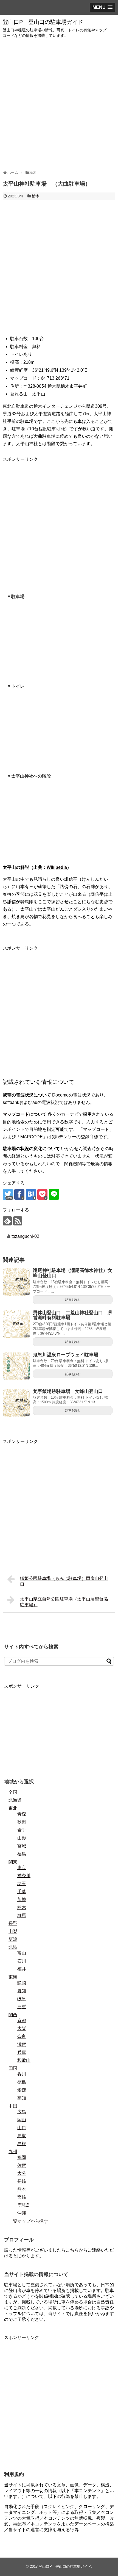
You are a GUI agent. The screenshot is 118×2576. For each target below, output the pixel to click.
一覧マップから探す (28, 2221)
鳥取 (22, 2136)
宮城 (22, 1846)
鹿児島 (24, 2205)
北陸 (13, 1947)
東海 (13, 1977)
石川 (22, 1961)
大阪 (22, 2028)
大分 (22, 2173)
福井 (22, 1969)
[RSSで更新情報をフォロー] (18, 1221)
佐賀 (22, 2165)
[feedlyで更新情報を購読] (7, 1221)
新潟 (13, 1939)
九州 (13, 2152)
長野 (13, 1923)
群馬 (22, 1915)
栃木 (36, 196)
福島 (22, 1854)
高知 (22, 2098)
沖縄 (22, 2213)
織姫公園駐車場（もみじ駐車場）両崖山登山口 (64, 1581)
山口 (22, 2128)
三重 (22, 2007)
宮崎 (22, 2197)
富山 (22, 1953)
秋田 (22, 1822)
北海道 (15, 1800)
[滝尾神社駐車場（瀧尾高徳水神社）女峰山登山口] (16, 1282)
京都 (22, 2020)
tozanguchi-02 (25, 1236)
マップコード (16, 1114)
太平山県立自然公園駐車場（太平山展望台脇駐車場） (64, 1602)
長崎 (22, 2181)
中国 (13, 2106)
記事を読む (73, 1300)
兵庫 (22, 2052)
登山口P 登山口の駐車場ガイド (43, 22)
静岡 (22, 1983)
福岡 (22, 2157)
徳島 (22, 2082)
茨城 (22, 1899)
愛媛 (22, 2090)
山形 (22, 1838)
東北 (13, 1808)
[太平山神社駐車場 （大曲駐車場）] (31, 1194)
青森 (22, 1814)
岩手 (22, 1830)
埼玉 (22, 1884)
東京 (22, 1868)
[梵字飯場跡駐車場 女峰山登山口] (16, 1403)
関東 (13, 1862)
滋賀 (22, 2044)
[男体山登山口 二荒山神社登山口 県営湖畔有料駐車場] (16, 1324)
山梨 (13, 1931)
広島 (22, 2112)
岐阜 (22, 1999)
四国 (13, 2068)
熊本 (22, 2189)
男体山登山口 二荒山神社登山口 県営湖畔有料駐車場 (73, 1315)
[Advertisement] (59, 104)
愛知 (22, 1991)
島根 (22, 2144)
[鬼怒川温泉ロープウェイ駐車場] (16, 1366)
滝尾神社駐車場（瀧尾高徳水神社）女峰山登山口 (73, 1273)
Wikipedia (57, 867)
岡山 (22, 2120)
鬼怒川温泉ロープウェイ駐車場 (66, 1355)
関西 (13, 2015)
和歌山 (24, 2060)
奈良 (22, 2036)
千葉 (22, 1892)
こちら (72, 2250)
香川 (22, 2074)
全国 (13, 1792)
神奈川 (24, 1876)
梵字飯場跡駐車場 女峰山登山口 (68, 1391)
